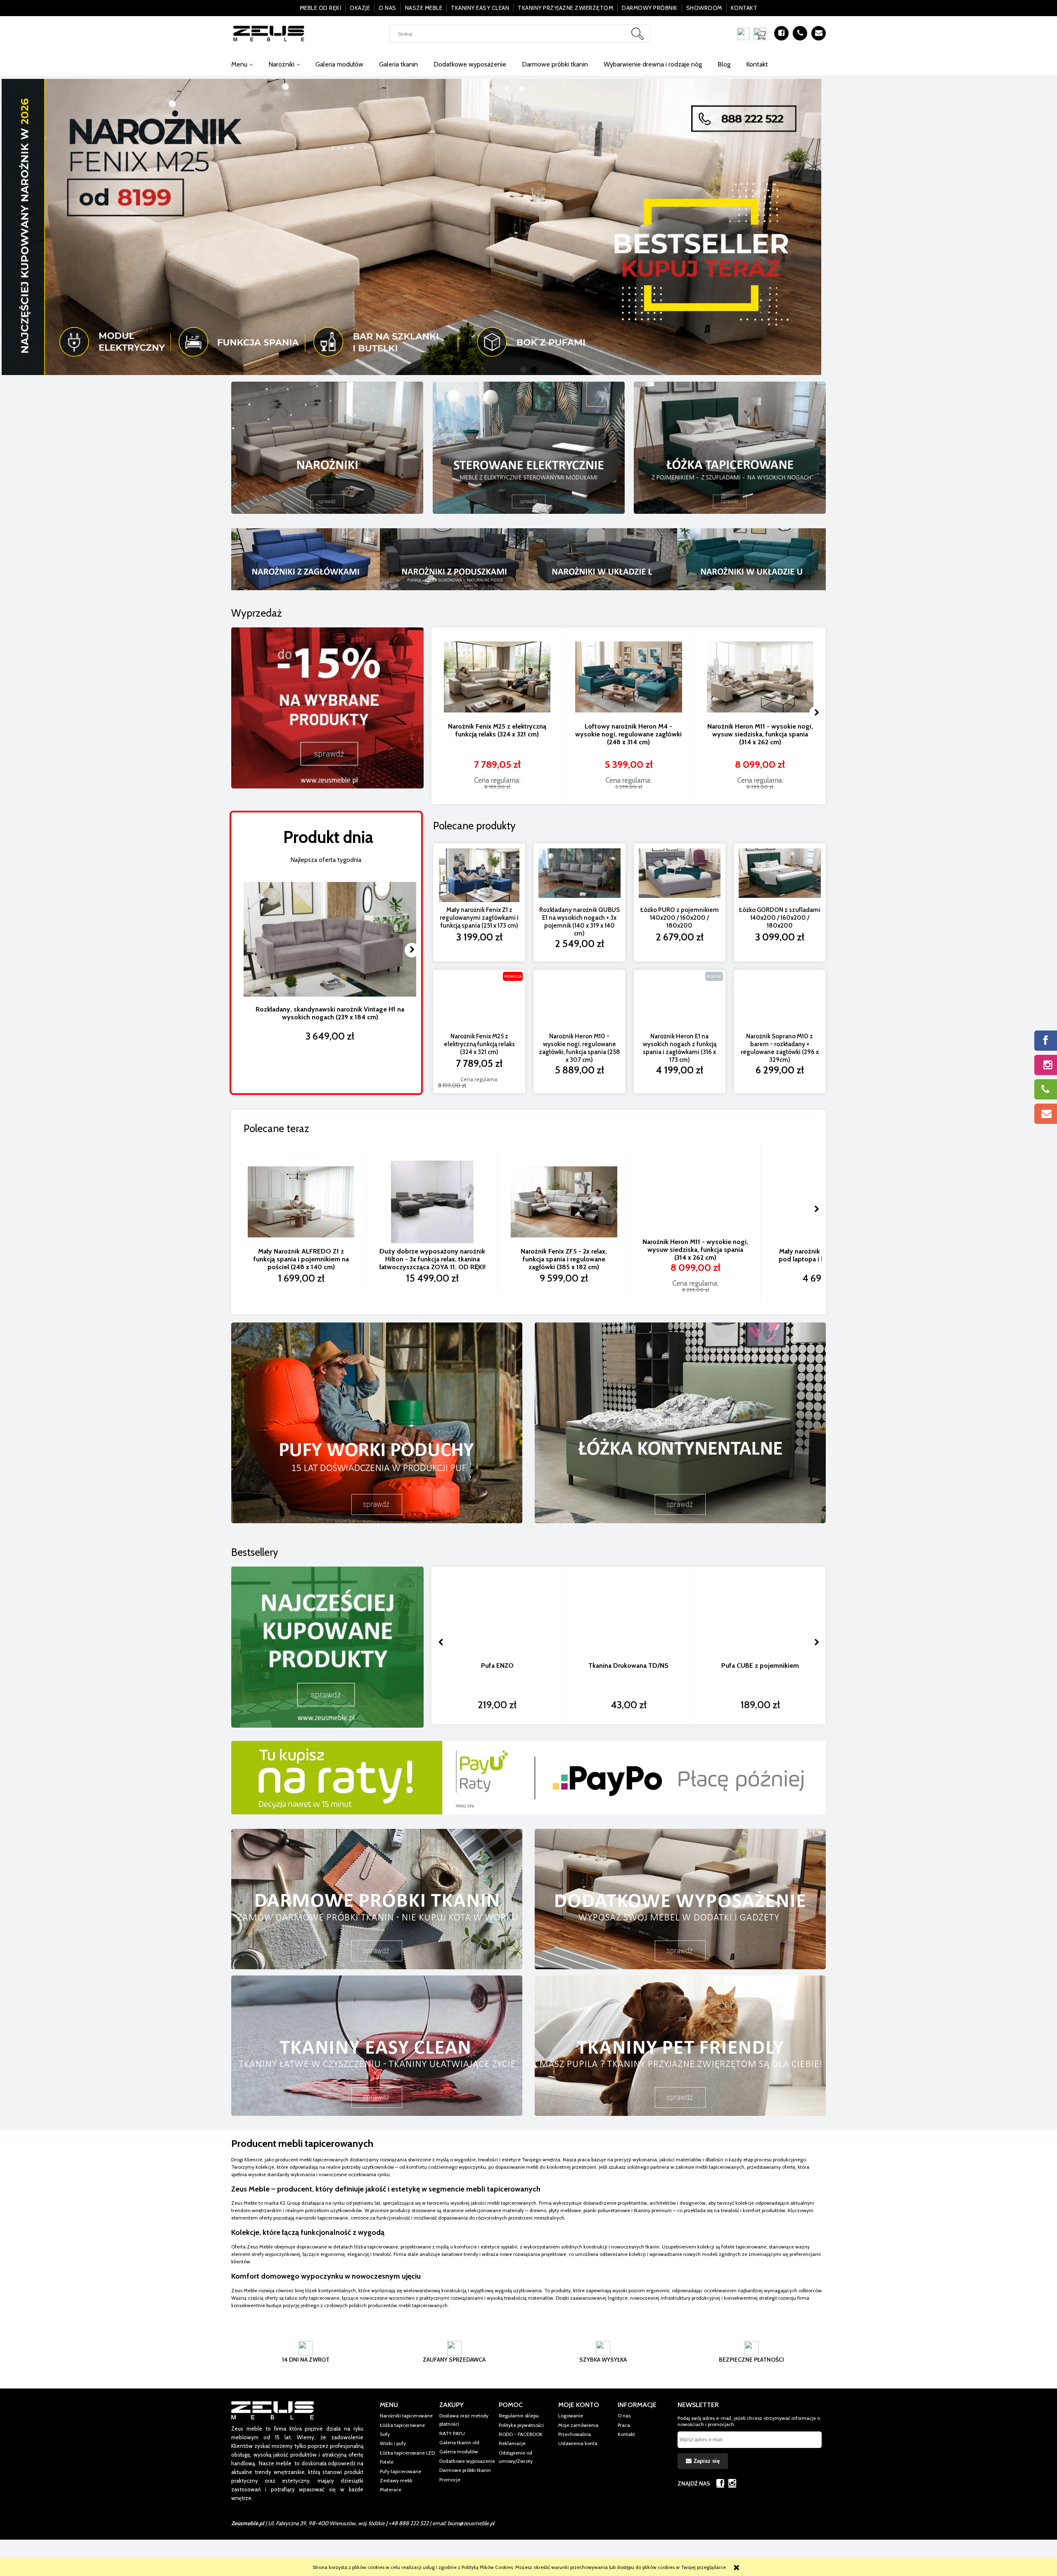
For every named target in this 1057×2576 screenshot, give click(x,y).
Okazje (360, 8)
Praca (624, 2425)
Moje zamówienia (578, 2425)
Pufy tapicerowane (401, 2471)
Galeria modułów (459, 2451)
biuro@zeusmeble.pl (471, 2523)
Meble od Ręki (321, 8)
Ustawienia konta (578, 2443)
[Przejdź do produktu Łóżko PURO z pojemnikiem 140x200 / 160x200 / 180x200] (680, 875)
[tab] (523, 370)
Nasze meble (424, 8)
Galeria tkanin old (459, 2442)
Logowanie (571, 2416)
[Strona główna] (269, 33)
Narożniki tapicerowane (406, 2416)
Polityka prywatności (521, 2425)
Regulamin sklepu (519, 2416)
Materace (391, 2489)
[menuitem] (242, 64)
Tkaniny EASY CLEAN (480, 8)
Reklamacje (512, 2443)
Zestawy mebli (396, 2480)
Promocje (450, 2480)
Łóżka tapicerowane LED (407, 2453)
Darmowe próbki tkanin (465, 2470)
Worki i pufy (393, 2443)
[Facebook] (781, 33)
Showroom (704, 8)
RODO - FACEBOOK (521, 2434)
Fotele (387, 2462)
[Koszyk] (762, 34)
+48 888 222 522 (409, 2523)
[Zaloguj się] (743, 34)
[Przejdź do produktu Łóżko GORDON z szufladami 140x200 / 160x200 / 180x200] (780, 875)
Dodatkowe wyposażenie (467, 2461)
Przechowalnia (575, 2434)
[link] (528, 227)
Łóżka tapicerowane (402, 2425)
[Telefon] (800, 33)
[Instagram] (732, 2483)
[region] (528, 227)
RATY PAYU (452, 2433)
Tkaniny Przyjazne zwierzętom (565, 8)
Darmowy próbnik (650, 8)
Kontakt (744, 8)
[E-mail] (819, 33)
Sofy (385, 2434)
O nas (387, 8)
